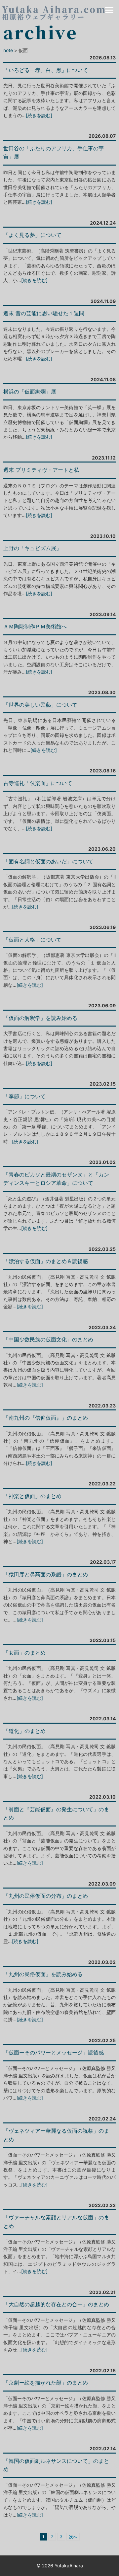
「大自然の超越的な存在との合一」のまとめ (56, 2304)
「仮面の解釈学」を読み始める (40, 1018)
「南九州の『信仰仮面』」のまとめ (46, 1418)
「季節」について (24, 1096)
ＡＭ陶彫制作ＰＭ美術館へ (35, 626)
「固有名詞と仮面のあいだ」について (48, 861)
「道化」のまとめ (24, 1731)
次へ (73, 2537)
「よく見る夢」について (32, 235)
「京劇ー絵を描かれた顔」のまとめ (46, 2383)
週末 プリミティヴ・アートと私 (41, 470)
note (8, 50)
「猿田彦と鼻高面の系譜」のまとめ (46, 1574)
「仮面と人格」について (32, 940)
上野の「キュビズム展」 (32, 548)
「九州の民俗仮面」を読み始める (43, 1974)
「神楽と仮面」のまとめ (32, 1496)
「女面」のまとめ (24, 1653)
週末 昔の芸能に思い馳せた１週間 (44, 313)
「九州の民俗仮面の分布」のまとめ (46, 1896)
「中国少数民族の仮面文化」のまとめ (48, 1339)
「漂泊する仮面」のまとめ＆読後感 (46, 1261)
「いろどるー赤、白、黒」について (46, 70)
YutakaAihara (69, 2566)
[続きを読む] (39, 115)
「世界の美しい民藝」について (40, 705)
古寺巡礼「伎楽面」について (38, 783)
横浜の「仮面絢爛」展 (30, 392)
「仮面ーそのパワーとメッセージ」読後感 (54, 2052)
